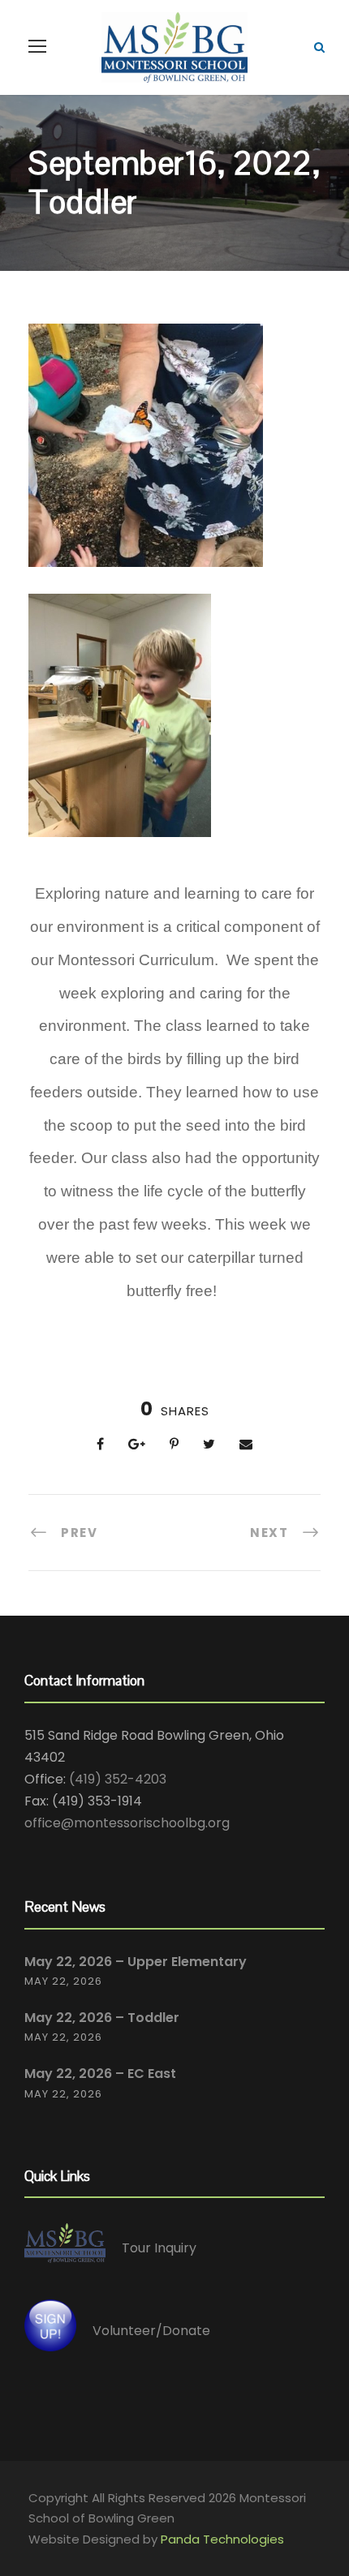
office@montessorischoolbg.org (127, 1823)
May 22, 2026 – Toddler (102, 2018)
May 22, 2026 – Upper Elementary (136, 1962)
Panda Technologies (222, 2539)
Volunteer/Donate (151, 2330)
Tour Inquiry (159, 2248)
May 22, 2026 (63, 1981)
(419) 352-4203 (118, 1779)
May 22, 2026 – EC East (100, 2074)
